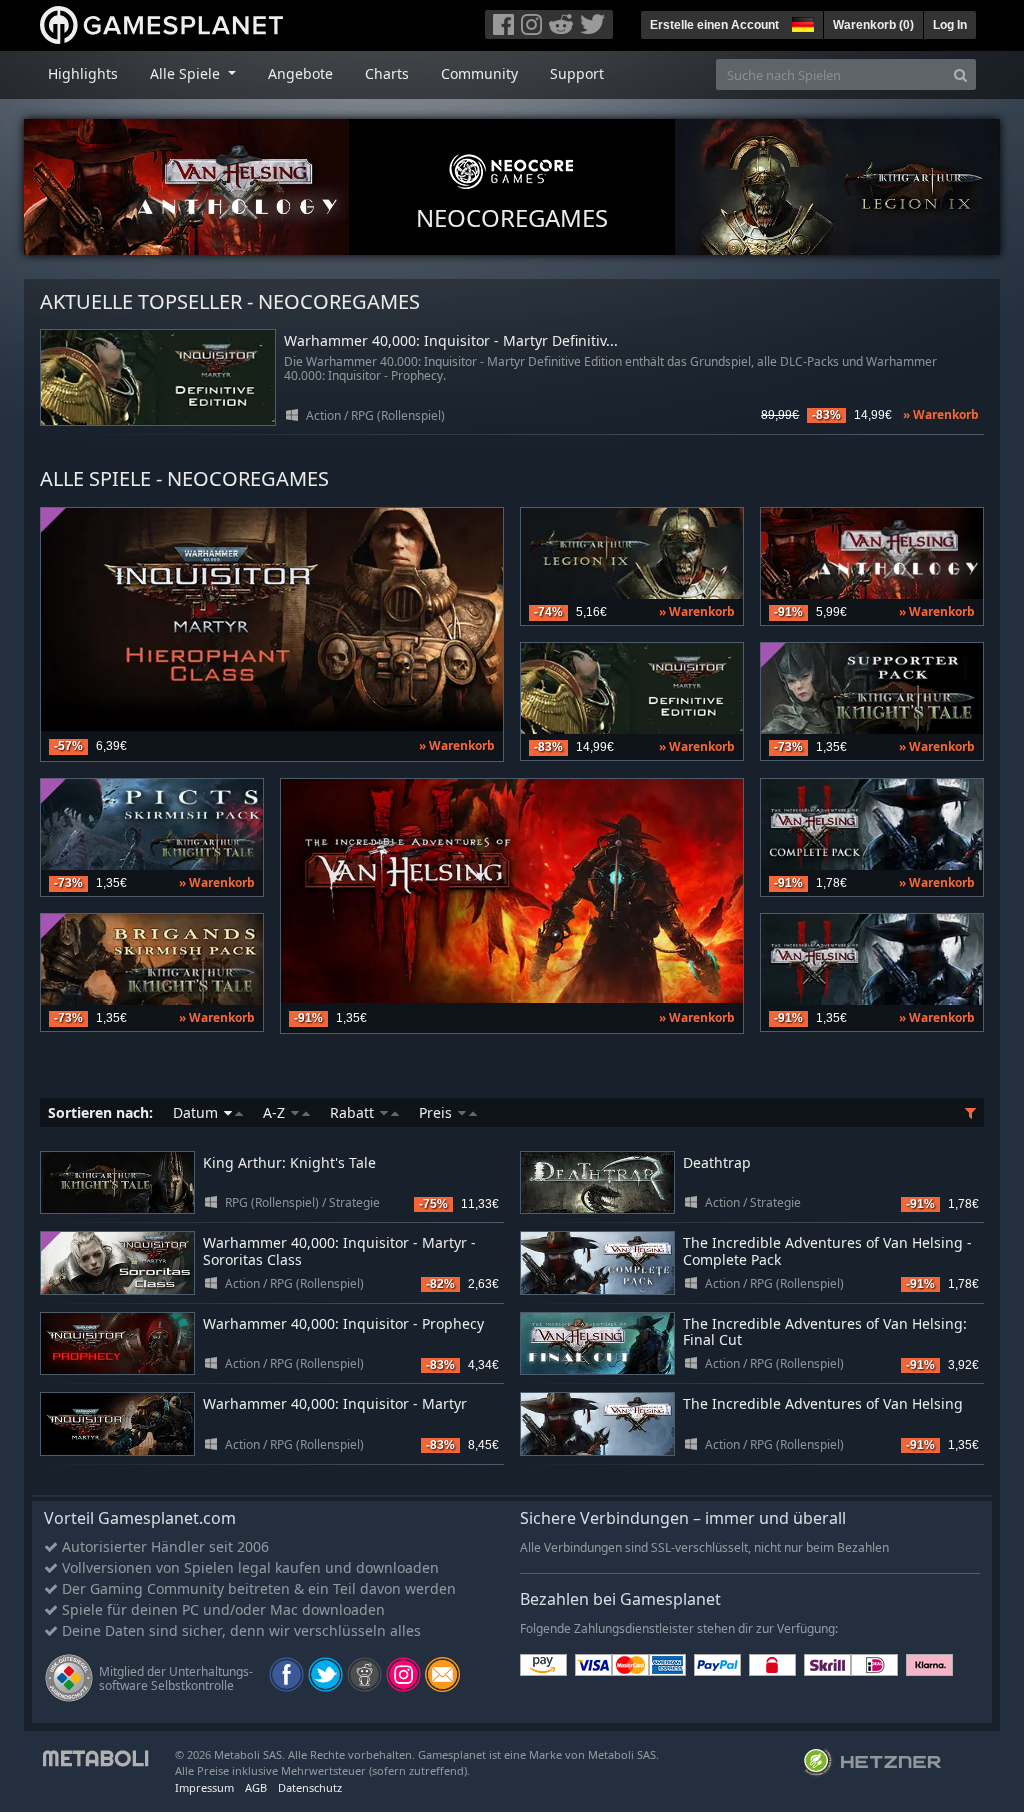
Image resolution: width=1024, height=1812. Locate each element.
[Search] (960, 74)
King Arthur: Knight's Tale (289, 1162)
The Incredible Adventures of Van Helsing (823, 1403)
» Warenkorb (941, 414)
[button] (801, 22)
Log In (950, 25)
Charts (387, 73)
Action (323, 415)
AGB (256, 1787)
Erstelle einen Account (714, 25)
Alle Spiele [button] (187, 73)
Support (577, 73)
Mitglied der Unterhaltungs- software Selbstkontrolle (176, 1678)
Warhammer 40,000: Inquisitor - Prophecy (343, 1323)
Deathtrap (717, 1162)
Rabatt (354, 1112)
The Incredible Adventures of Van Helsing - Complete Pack (827, 1251)
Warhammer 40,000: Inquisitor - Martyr (335, 1403)
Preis (437, 1112)
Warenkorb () (873, 25)
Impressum (204, 1787)
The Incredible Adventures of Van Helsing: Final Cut (825, 1332)
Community (479, 73)
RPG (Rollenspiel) (398, 415)
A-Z (276, 1112)
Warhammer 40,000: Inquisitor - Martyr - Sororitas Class (339, 1251)
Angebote (300, 73)
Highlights (83, 73)
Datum (197, 1112)
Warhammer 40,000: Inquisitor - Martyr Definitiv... (451, 341)
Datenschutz (310, 1787)
